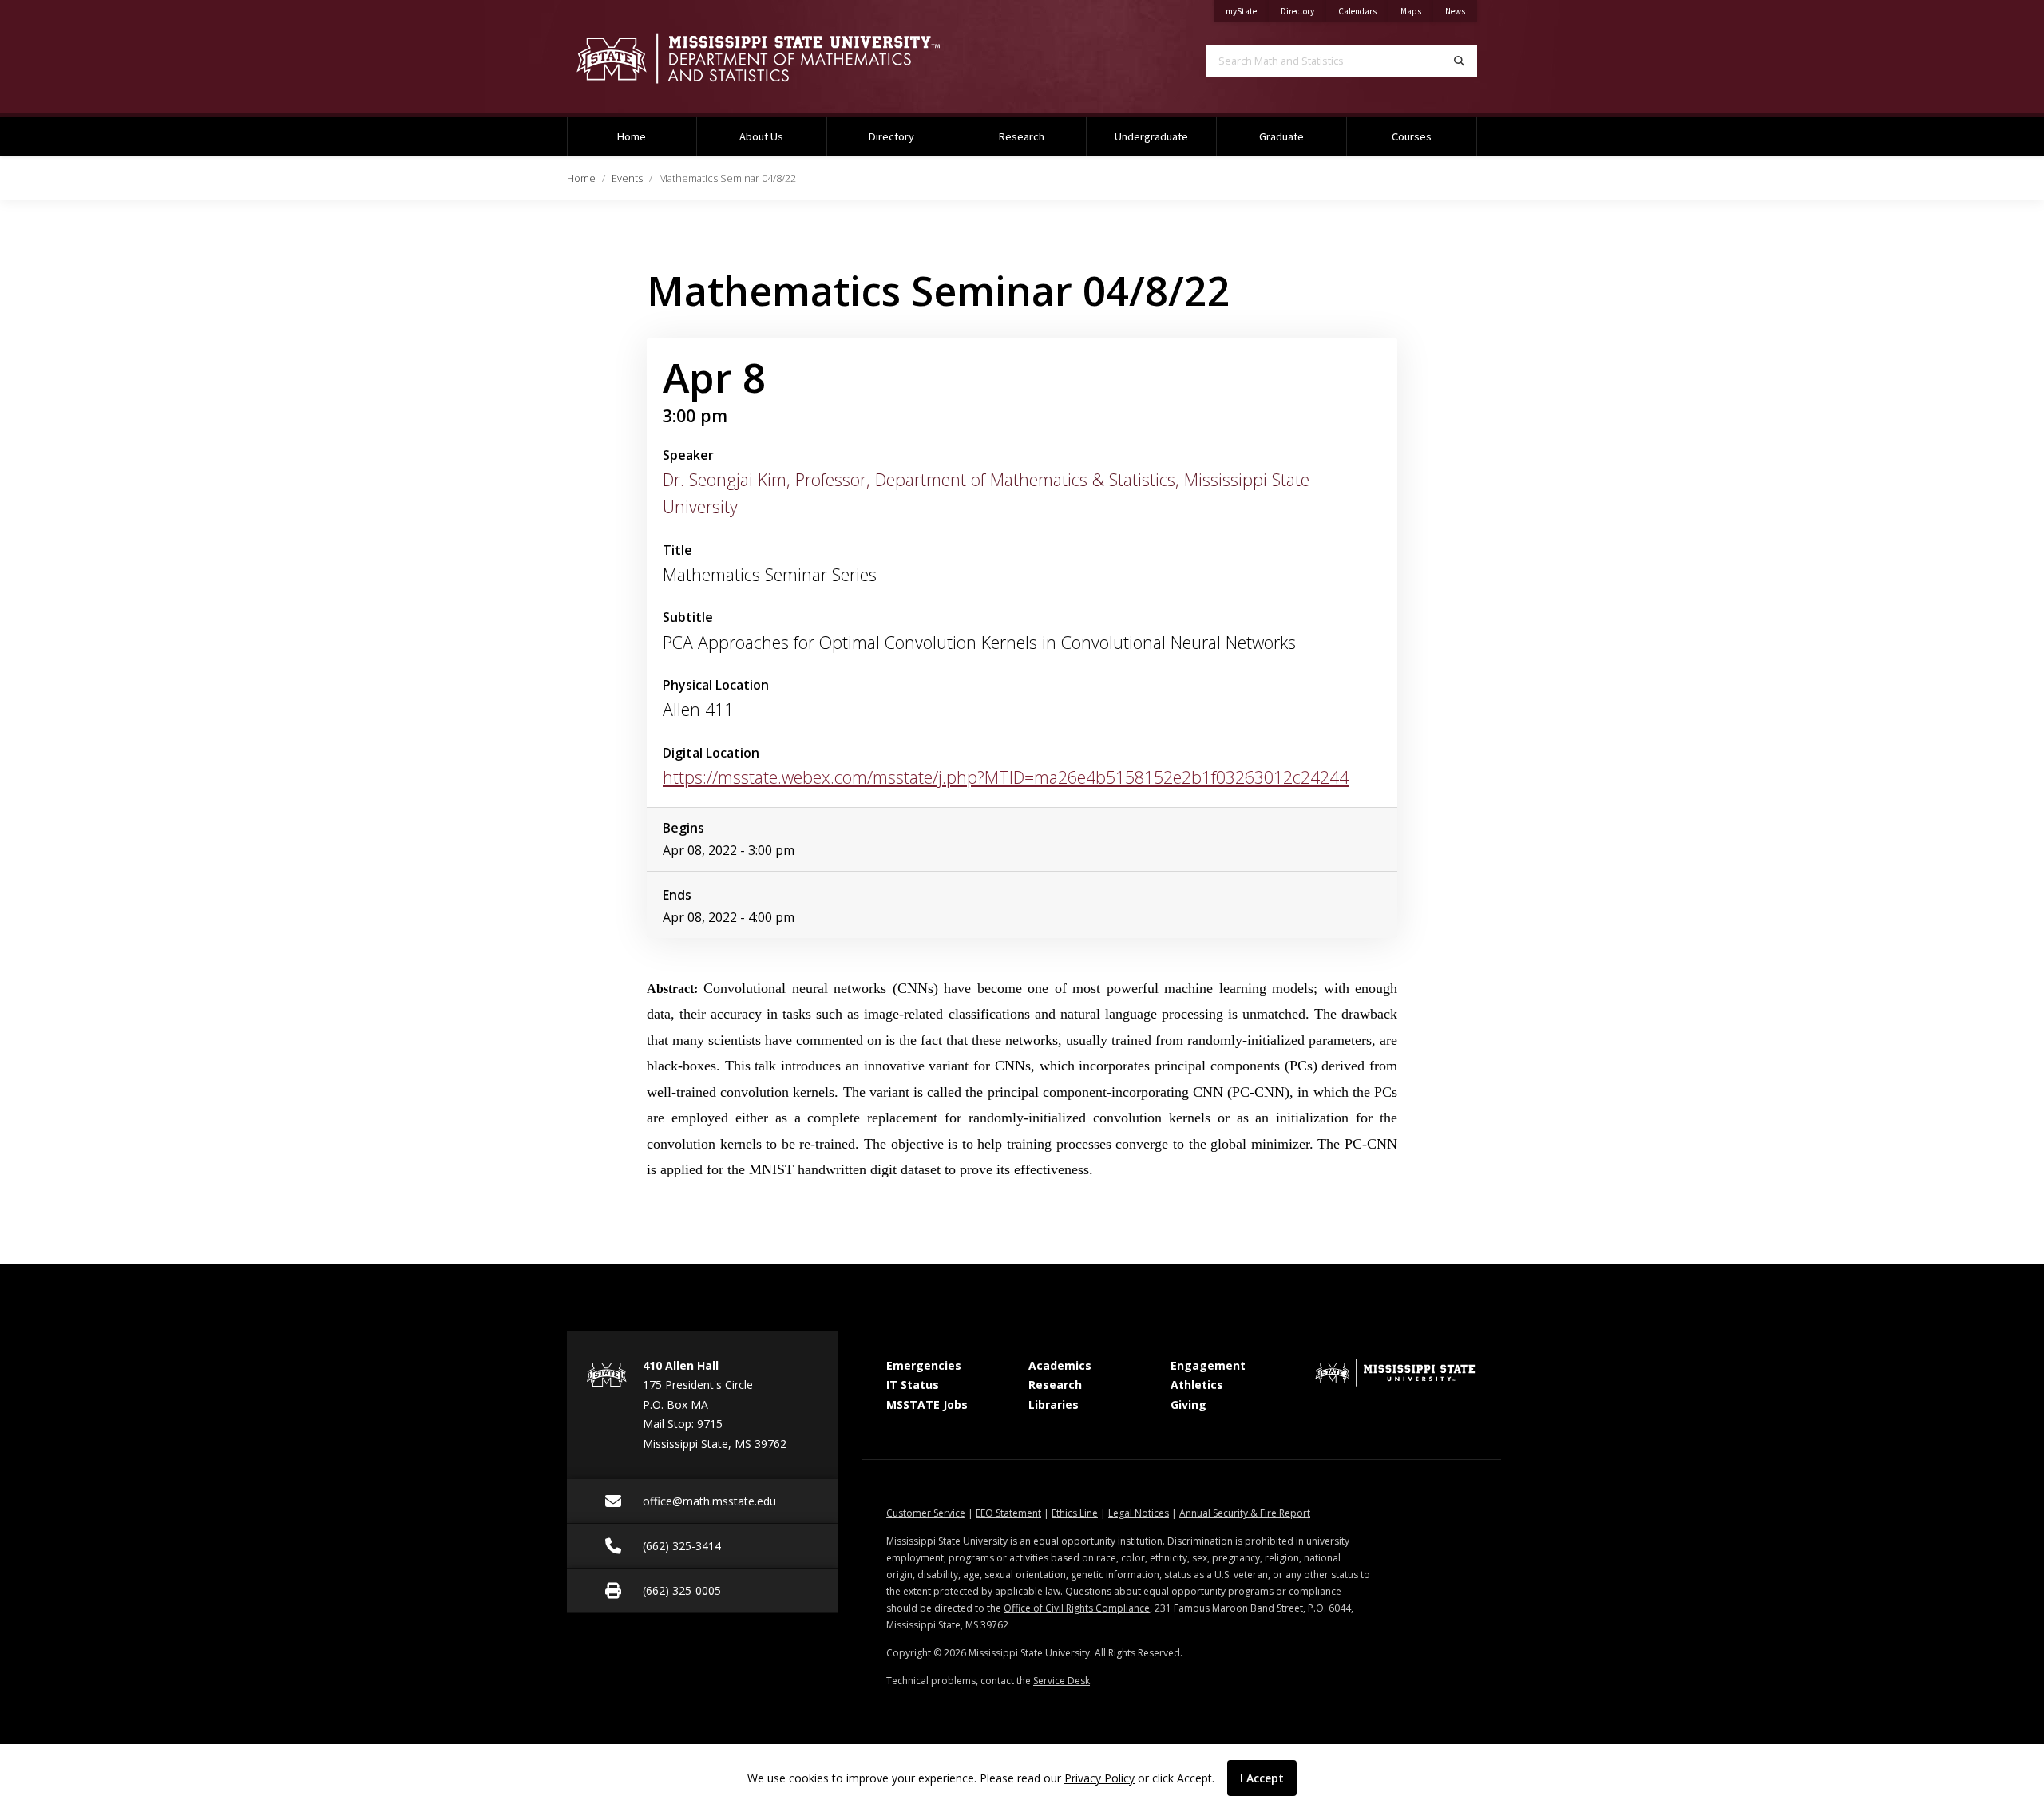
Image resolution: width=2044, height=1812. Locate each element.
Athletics (1197, 1385)
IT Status (913, 1385)
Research (1022, 136)
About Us (761, 136)
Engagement (1208, 1365)
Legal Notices (1139, 1513)
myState (1247, 11)
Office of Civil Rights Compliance (1077, 1608)
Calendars (1363, 11)
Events (627, 178)
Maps (1417, 11)
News (1461, 11)
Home (632, 136)
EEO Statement (1008, 1513)
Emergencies (924, 1365)
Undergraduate (1151, 136)
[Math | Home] (782, 58)
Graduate (1281, 136)
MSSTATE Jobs (927, 1404)
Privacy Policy (1099, 1778)
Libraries (1054, 1404)
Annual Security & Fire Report (1245, 1513)
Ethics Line (1075, 1513)
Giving (1188, 1404)
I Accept (1262, 1778)
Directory (1303, 11)
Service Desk (1062, 1681)
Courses (1412, 136)
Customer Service (926, 1513)
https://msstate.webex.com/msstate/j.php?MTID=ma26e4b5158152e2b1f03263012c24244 (1006, 777)
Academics (1060, 1365)
